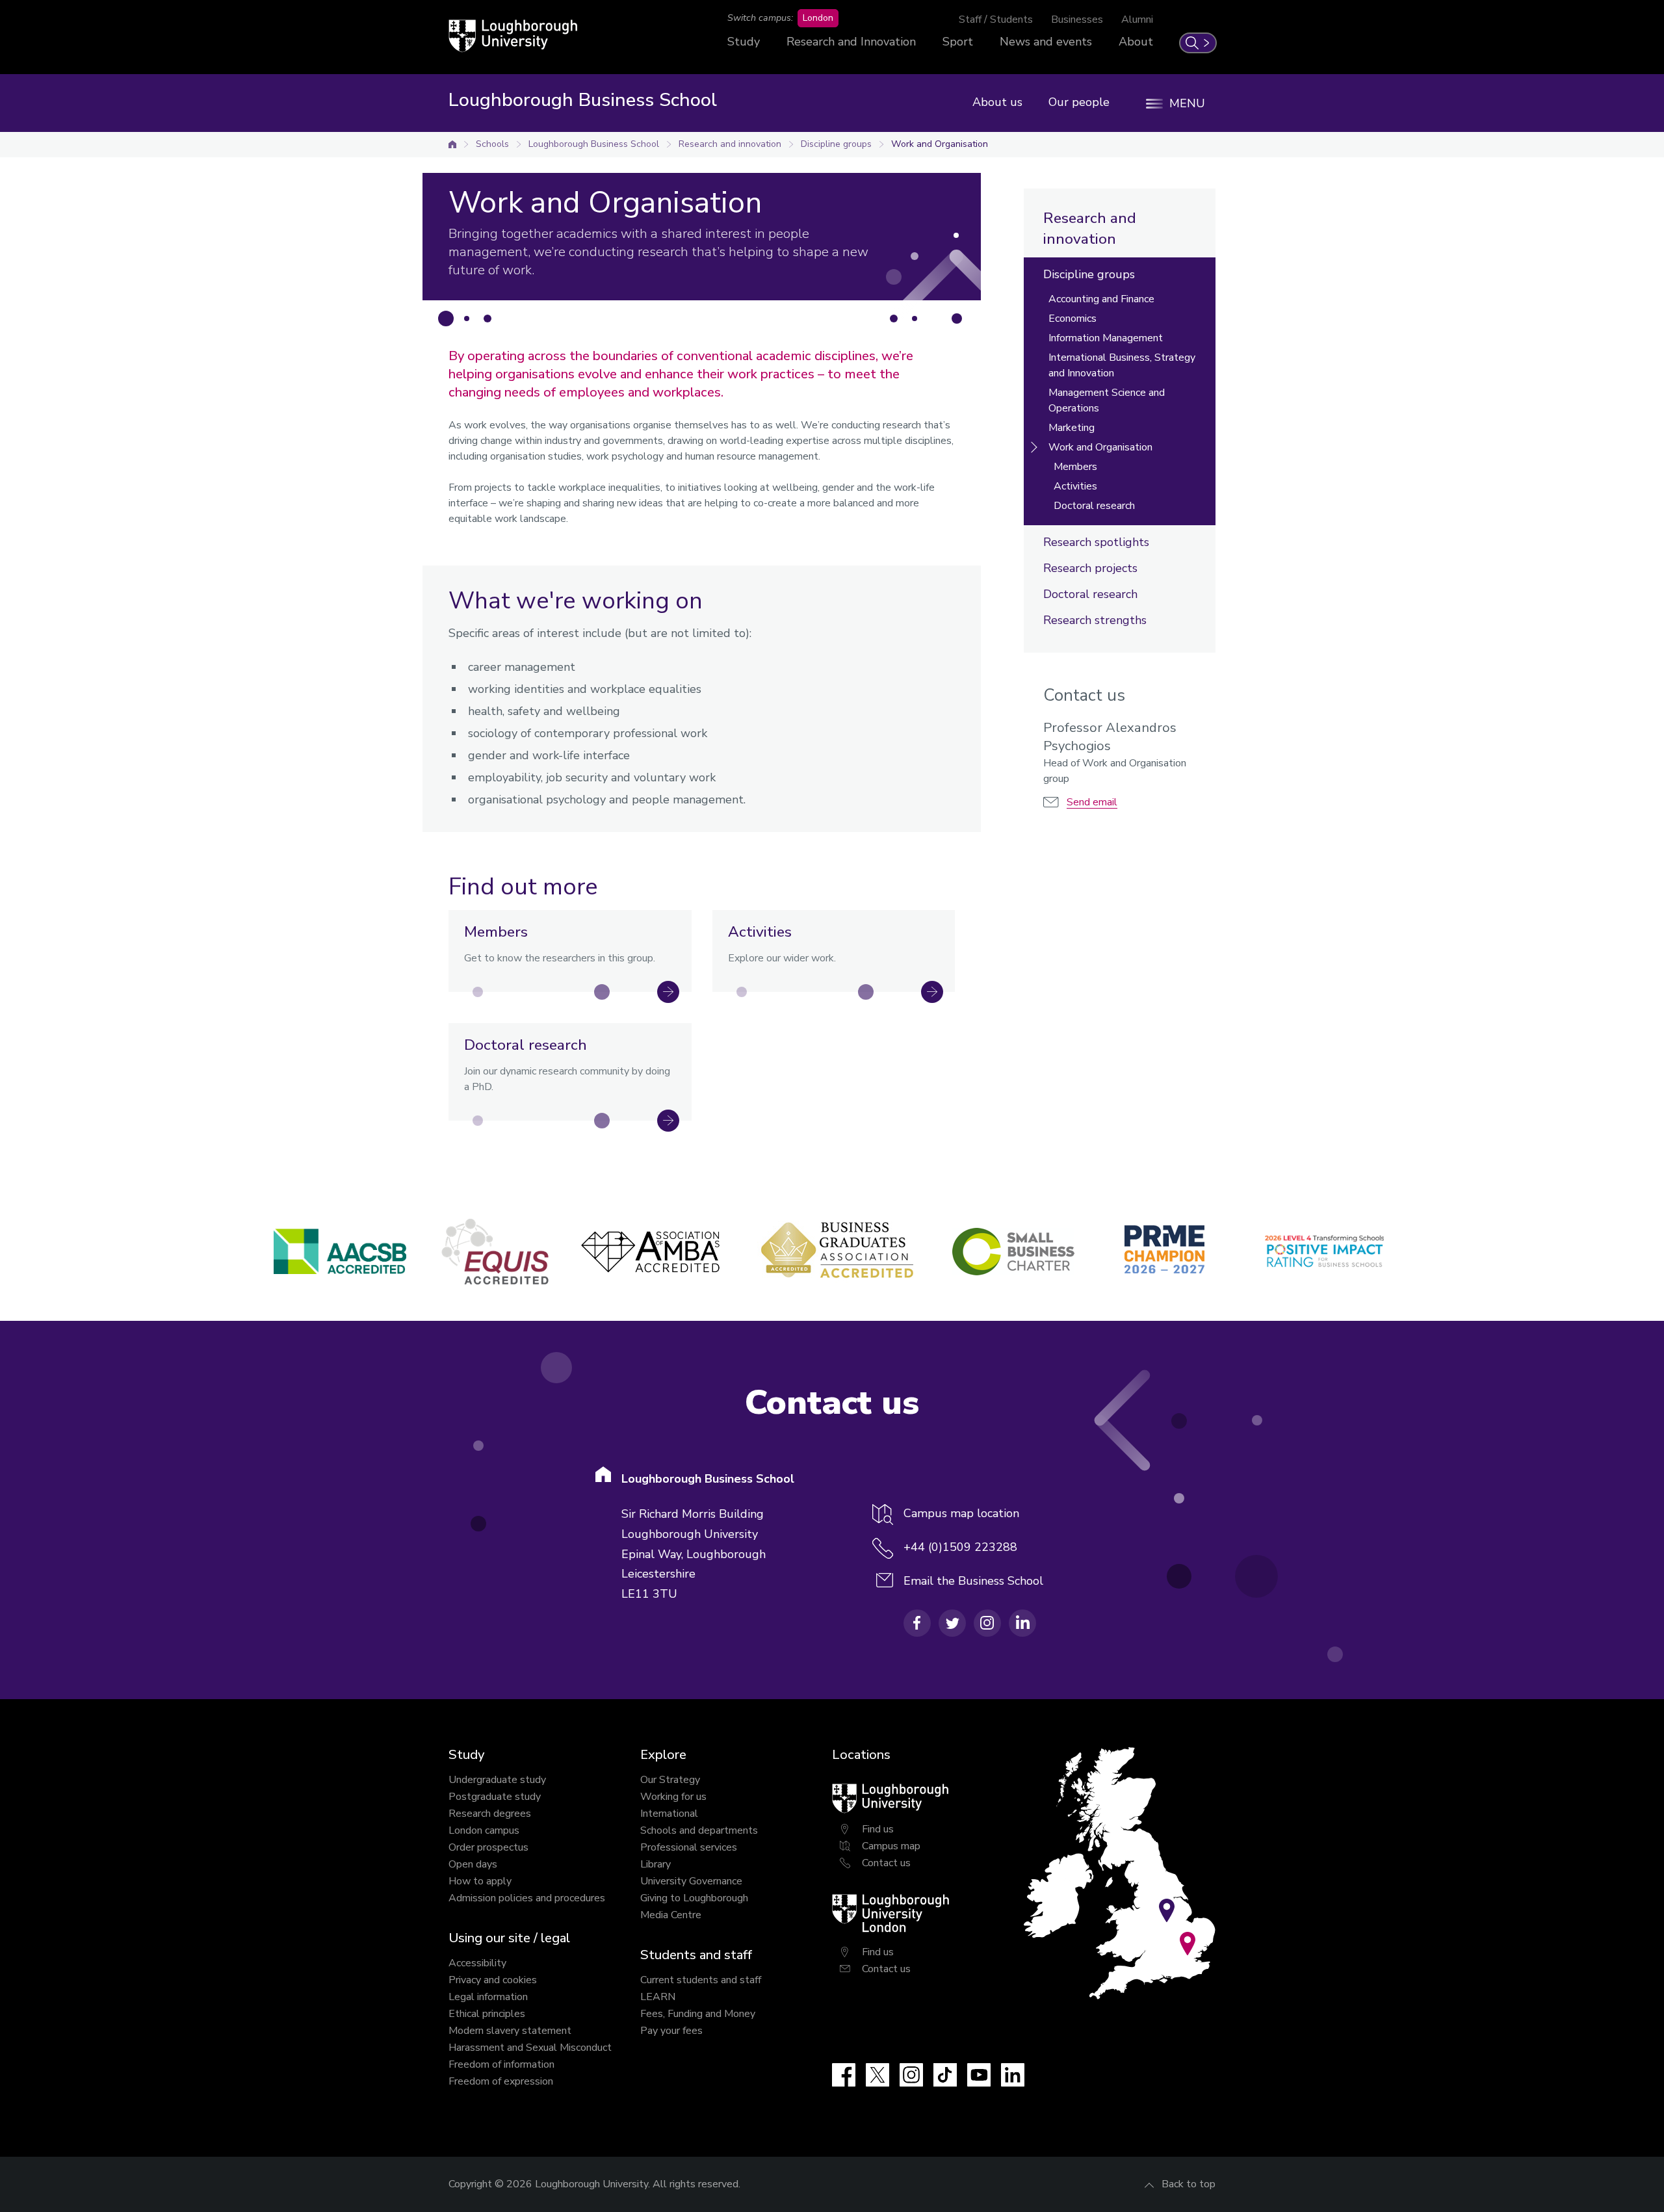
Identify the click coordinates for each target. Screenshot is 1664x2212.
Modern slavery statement (510, 2031)
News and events (1046, 42)
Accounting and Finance (1101, 299)
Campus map (891, 1846)
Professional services (689, 1847)
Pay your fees (671, 2031)
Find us (878, 1829)
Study (744, 42)
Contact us (886, 1863)
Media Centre (671, 1915)
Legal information (488, 1997)
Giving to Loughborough (694, 1898)
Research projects (1090, 568)
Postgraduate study (495, 1797)
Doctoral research (1094, 506)
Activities (1075, 486)
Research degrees (490, 1814)
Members (1075, 467)
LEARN (658, 1997)
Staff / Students (996, 20)
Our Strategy (670, 1780)
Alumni (1137, 20)
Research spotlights (1096, 542)
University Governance (691, 1881)
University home (452, 144)
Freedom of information (501, 2064)
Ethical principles (487, 2014)
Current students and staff (701, 1980)
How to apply (480, 1881)
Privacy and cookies (493, 1980)
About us (997, 102)
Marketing (1072, 428)
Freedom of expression (501, 2081)
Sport (958, 42)
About (1136, 42)
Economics (1072, 319)
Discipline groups (836, 144)
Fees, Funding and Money (698, 2014)
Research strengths (1095, 620)
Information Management (1106, 338)
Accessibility (477, 1963)
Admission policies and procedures (527, 1898)
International (669, 1814)
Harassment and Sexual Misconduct (530, 2048)
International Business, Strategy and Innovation (1122, 365)
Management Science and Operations (1107, 400)
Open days (473, 1864)
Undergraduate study (497, 1780)
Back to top (1189, 2184)
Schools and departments (699, 1830)
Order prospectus (488, 1847)
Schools (492, 144)
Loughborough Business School (594, 144)
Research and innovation (730, 144)
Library (656, 1864)
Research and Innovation (851, 42)
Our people (1079, 102)
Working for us (673, 1797)
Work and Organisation (940, 144)
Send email (1092, 802)
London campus (484, 1830)
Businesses (1077, 20)
